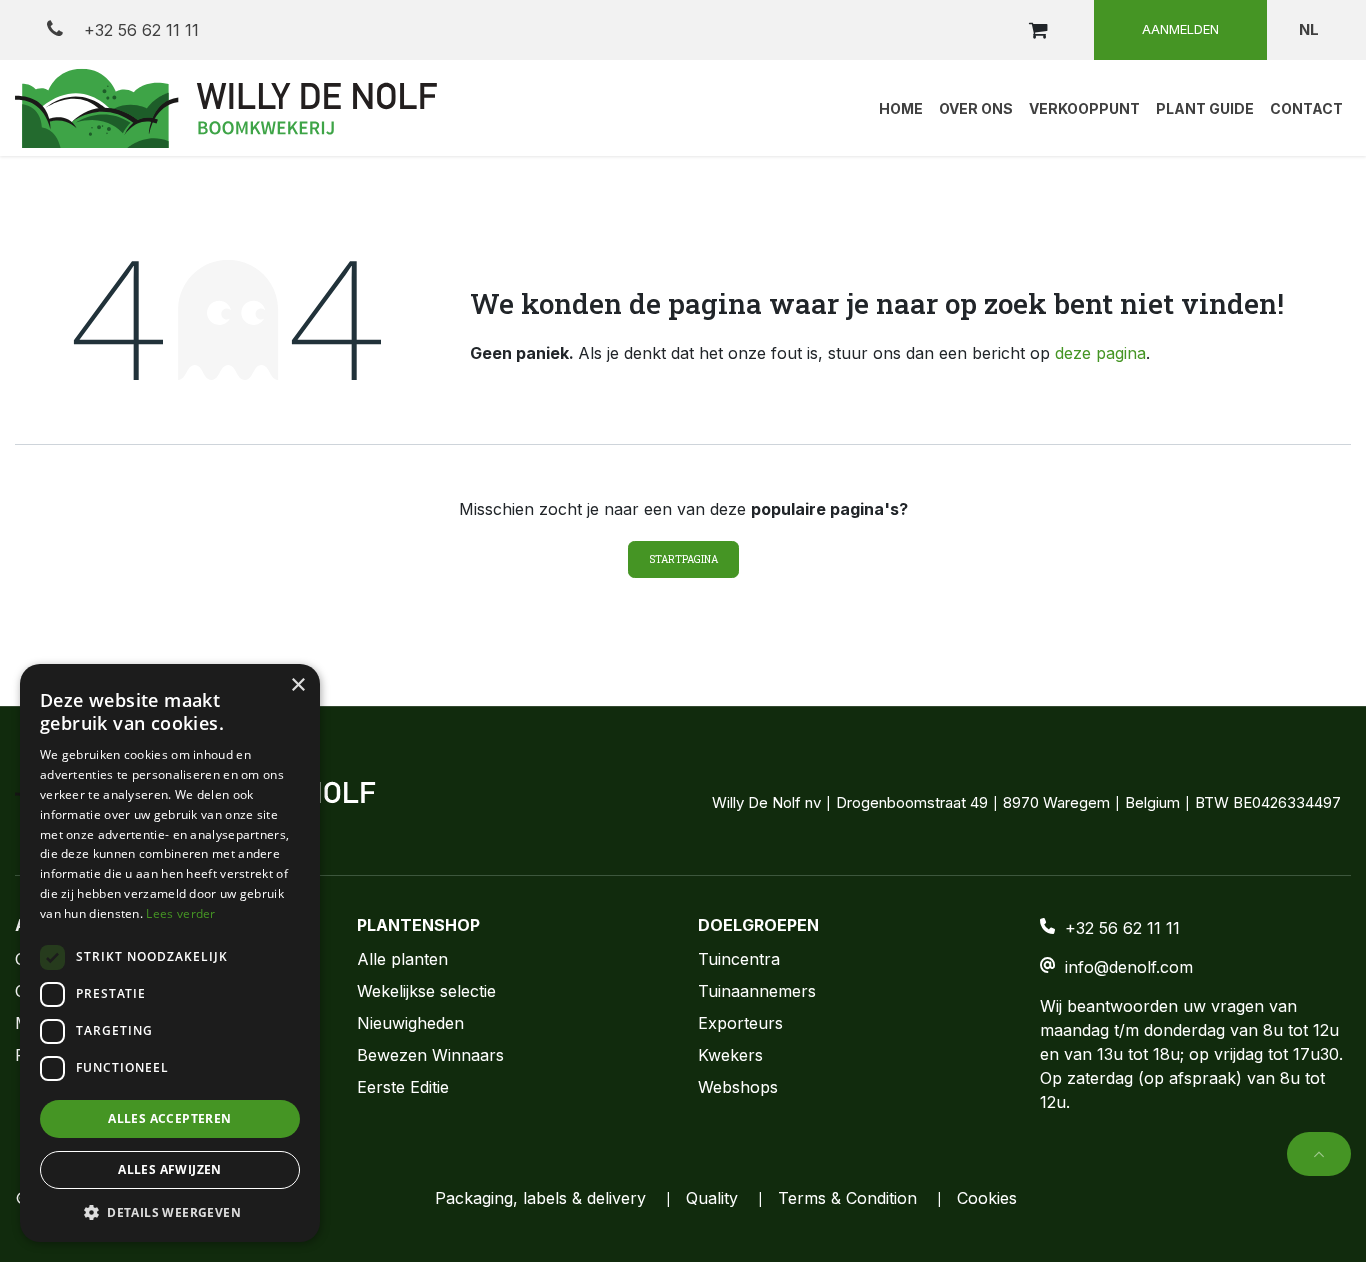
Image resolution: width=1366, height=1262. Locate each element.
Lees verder (180, 913)
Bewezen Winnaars (430, 1055)
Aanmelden (1180, 29)
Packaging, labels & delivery (540, 1198)
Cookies (987, 1198)
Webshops (738, 1087)
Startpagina (683, 559)
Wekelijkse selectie (426, 991)
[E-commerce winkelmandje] (1038, 30)
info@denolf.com (1129, 967)
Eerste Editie (403, 1087)
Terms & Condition (847, 1198)
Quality (712, 1198)
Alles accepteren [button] (169, 1118)
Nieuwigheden (410, 1023)
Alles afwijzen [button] (170, 1169)
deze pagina (1100, 353)
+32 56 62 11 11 (139, 30)
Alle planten (402, 959)
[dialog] (170, 953)
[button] (1319, 1154)
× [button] (297, 685)
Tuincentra (739, 959)
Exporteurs (740, 1023)
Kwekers (730, 1055)
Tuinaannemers (757, 991)
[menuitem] (901, 108)
